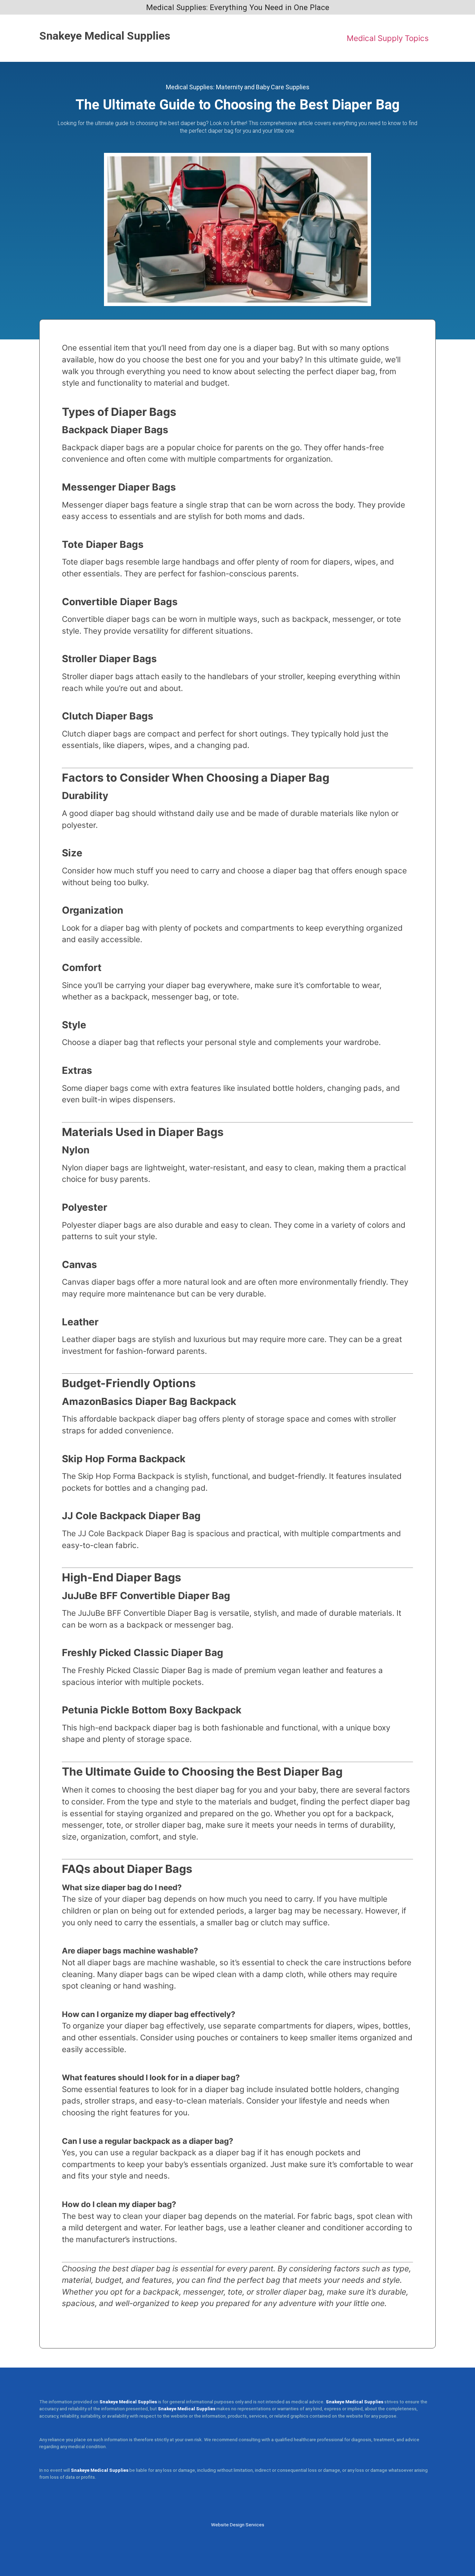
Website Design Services (238, 2525)
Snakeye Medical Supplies (105, 36)
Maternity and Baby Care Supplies (263, 87)
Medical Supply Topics (388, 38)
